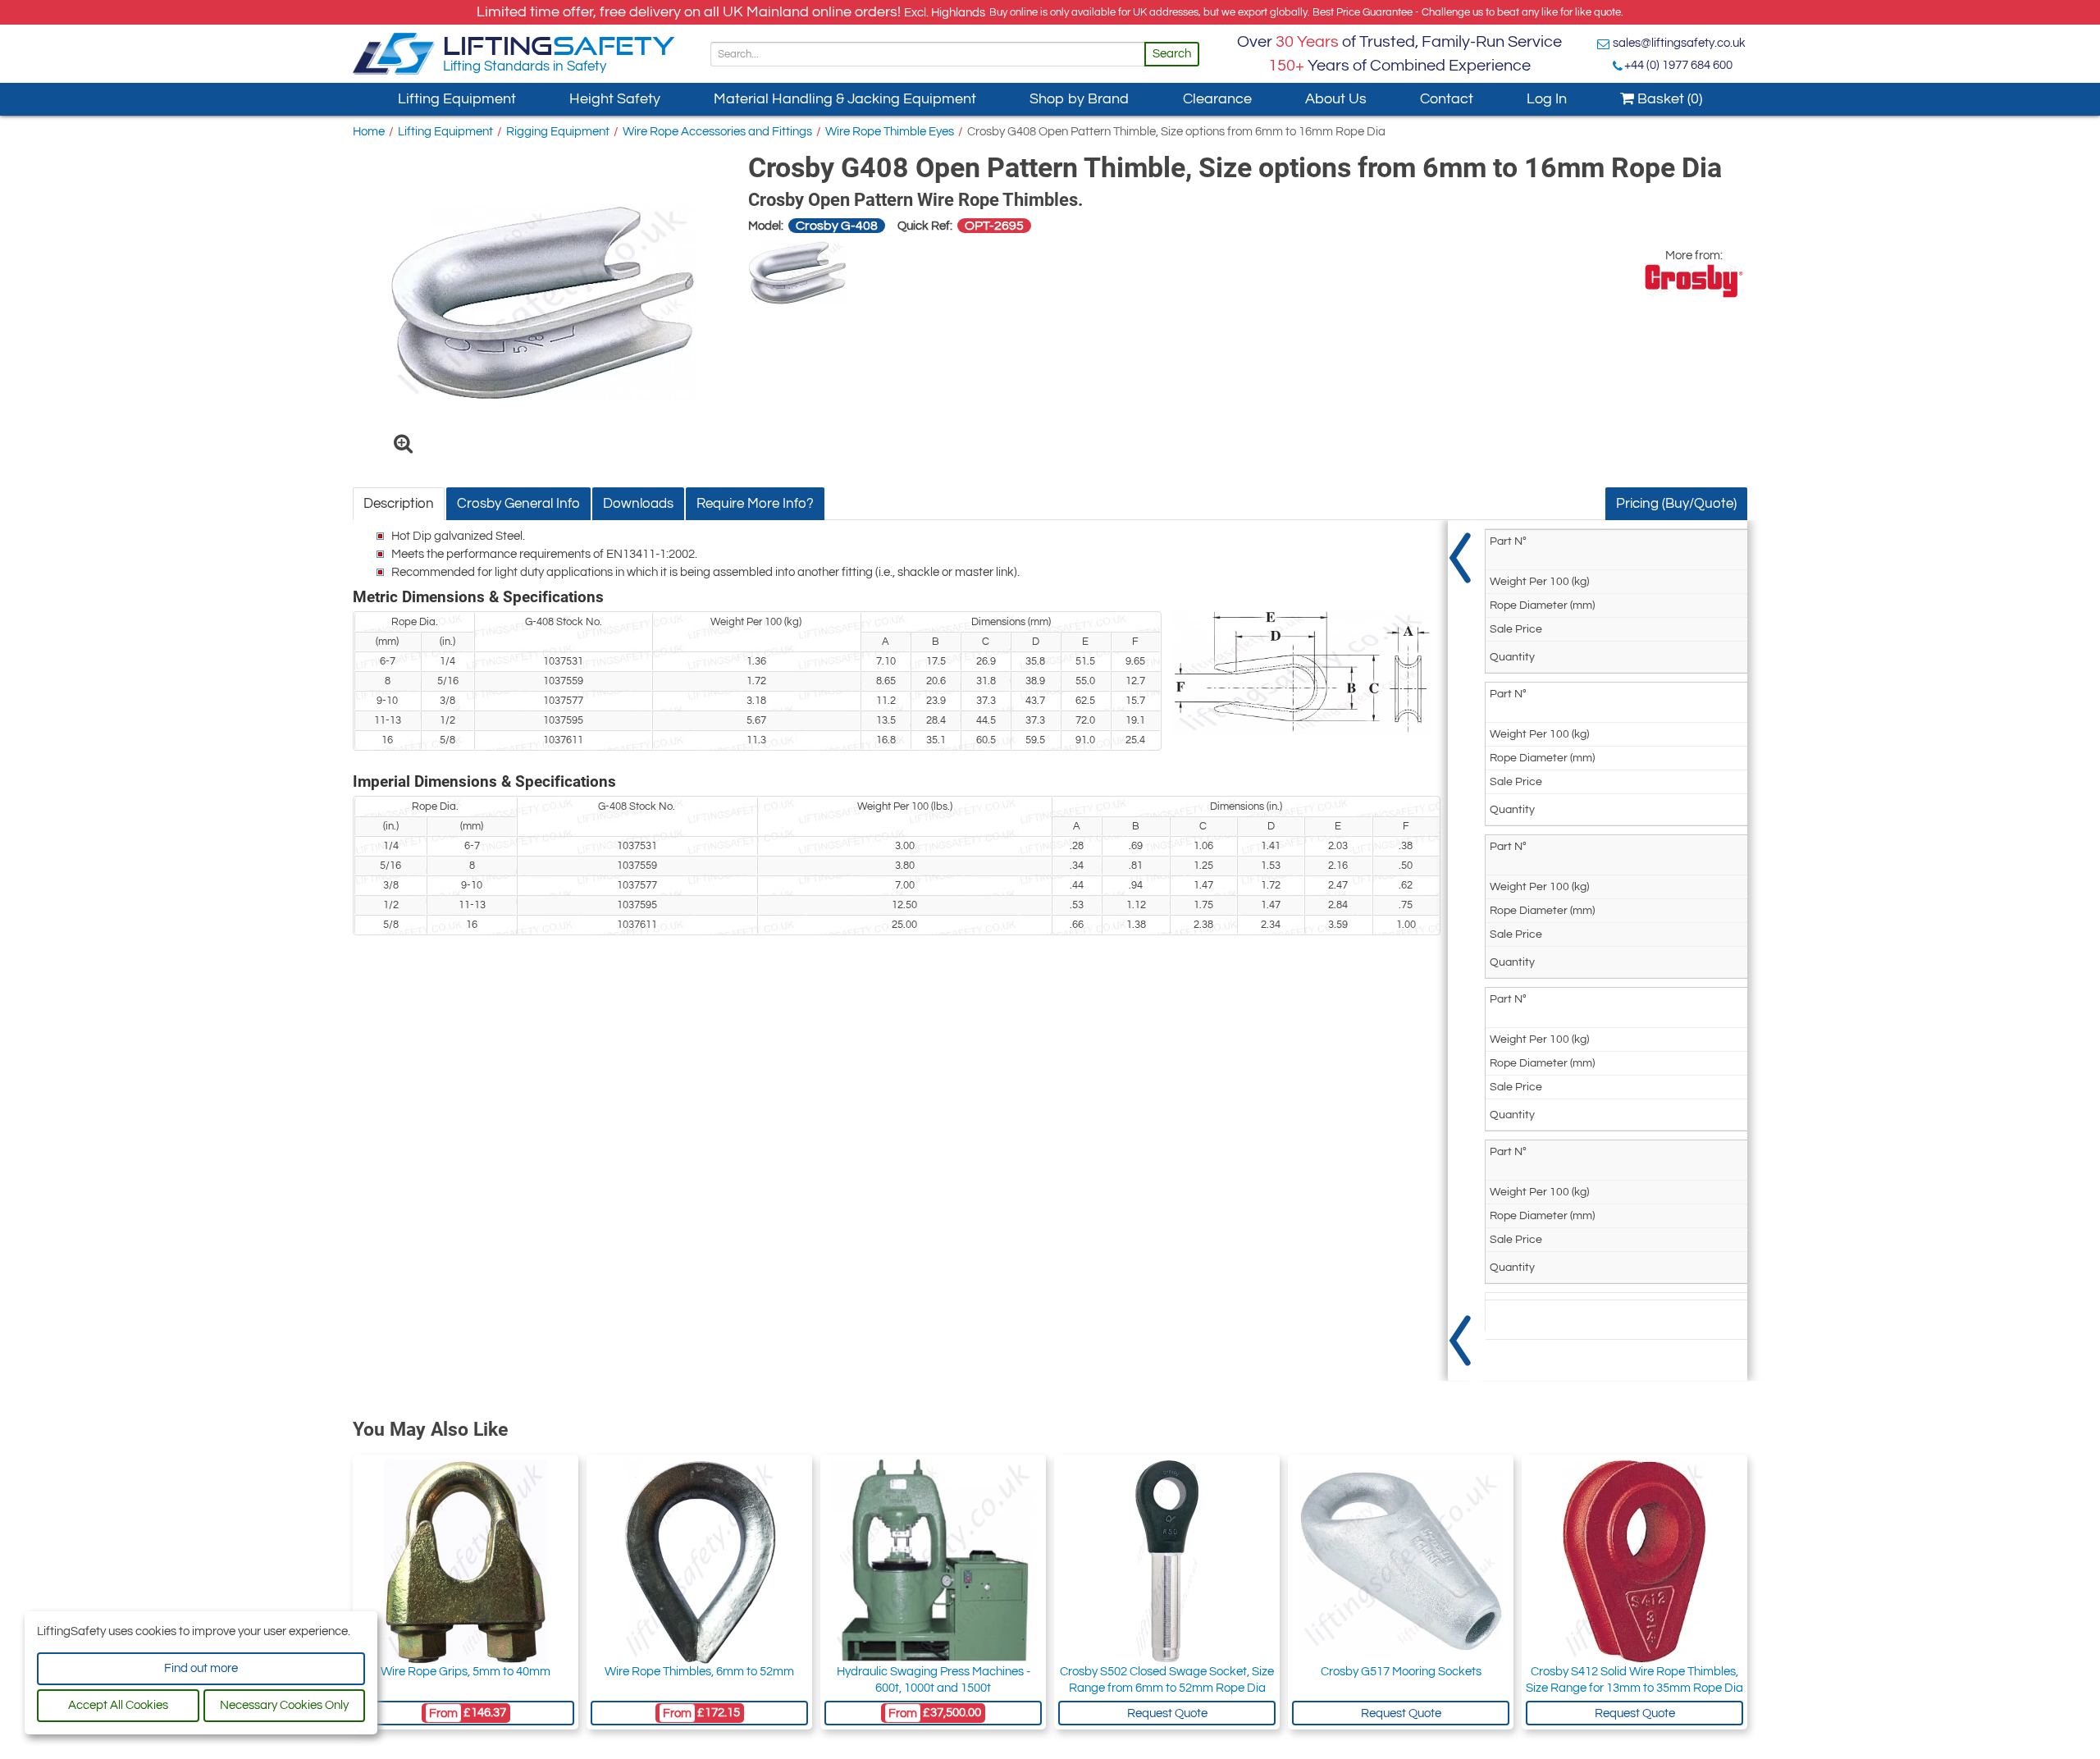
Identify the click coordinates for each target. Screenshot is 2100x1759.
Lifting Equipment (457, 99)
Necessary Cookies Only (284, 1705)
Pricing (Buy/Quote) (1676, 504)
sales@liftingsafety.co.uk (1679, 43)
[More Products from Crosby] (1694, 281)
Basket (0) (1668, 99)
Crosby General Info (518, 504)
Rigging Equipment (558, 132)
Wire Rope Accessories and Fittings (717, 132)
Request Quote (1167, 1713)
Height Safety (615, 99)
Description (399, 504)
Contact (1447, 99)
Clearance (1217, 99)
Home (369, 132)
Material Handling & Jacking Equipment (845, 99)
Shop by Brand (1079, 99)
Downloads (638, 504)
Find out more (201, 1668)
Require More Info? (755, 504)
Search (1172, 54)
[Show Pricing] (1460, 950)
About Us (1336, 99)
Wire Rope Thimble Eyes (890, 132)
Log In (1547, 99)
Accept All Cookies (118, 1705)
